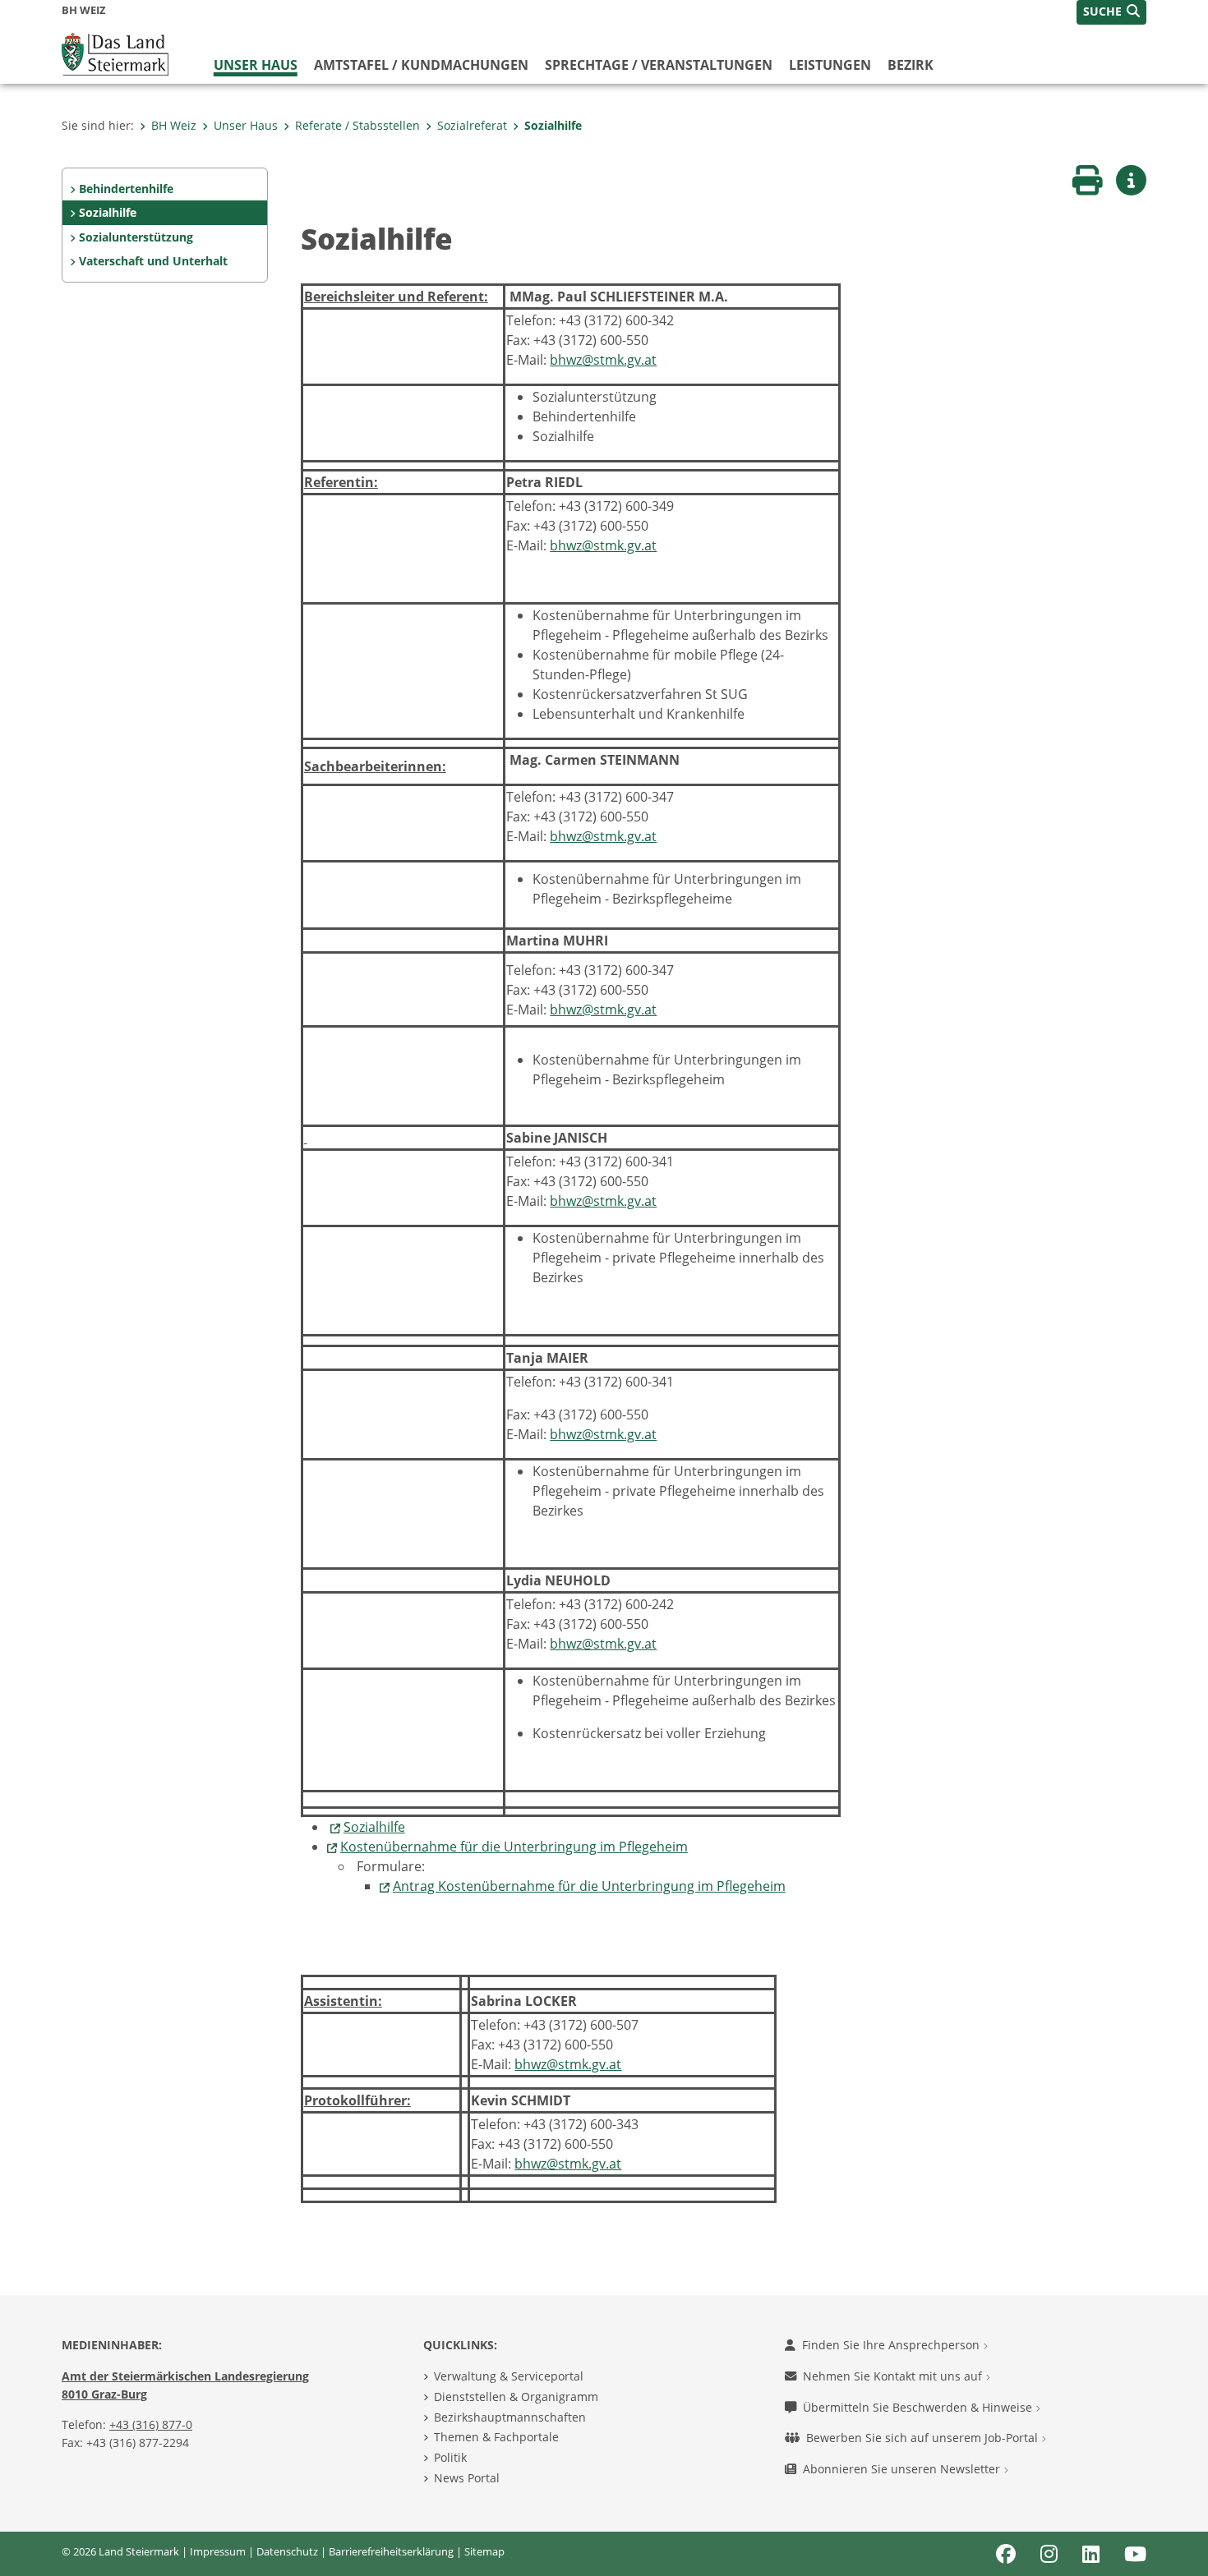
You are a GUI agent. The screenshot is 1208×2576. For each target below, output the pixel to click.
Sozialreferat (472, 125)
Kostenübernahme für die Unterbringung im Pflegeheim (514, 1847)
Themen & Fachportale (496, 2437)
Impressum (218, 2551)
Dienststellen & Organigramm (516, 2397)
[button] (1111, 12)
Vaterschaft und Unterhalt (153, 261)
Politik (450, 2457)
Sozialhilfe (553, 125)
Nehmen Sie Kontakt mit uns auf (894, 2376)
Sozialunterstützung (136, 237)
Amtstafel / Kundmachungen (421, 65)
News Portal (467, 2478)
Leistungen (830, 65)
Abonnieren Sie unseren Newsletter (903, 2469)
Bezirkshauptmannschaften (510, 2417)
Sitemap (484, 2551)
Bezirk (911, 65)
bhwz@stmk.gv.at (603, 360)
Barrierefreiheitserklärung (391, 2551)
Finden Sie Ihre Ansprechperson (892, 2345)
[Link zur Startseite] (115, 53)
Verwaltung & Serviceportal (509, 2376)
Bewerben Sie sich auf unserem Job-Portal (924, 2438)
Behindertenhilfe (126, 189)
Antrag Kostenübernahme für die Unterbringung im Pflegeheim (589, 1886)
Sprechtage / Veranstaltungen (659, 65)
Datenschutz (287, 2551)
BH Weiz (174, 125)
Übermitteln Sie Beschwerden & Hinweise (919, 2407)
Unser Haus (256, 65)
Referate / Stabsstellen (357, 125)
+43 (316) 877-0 (151, 2424)
